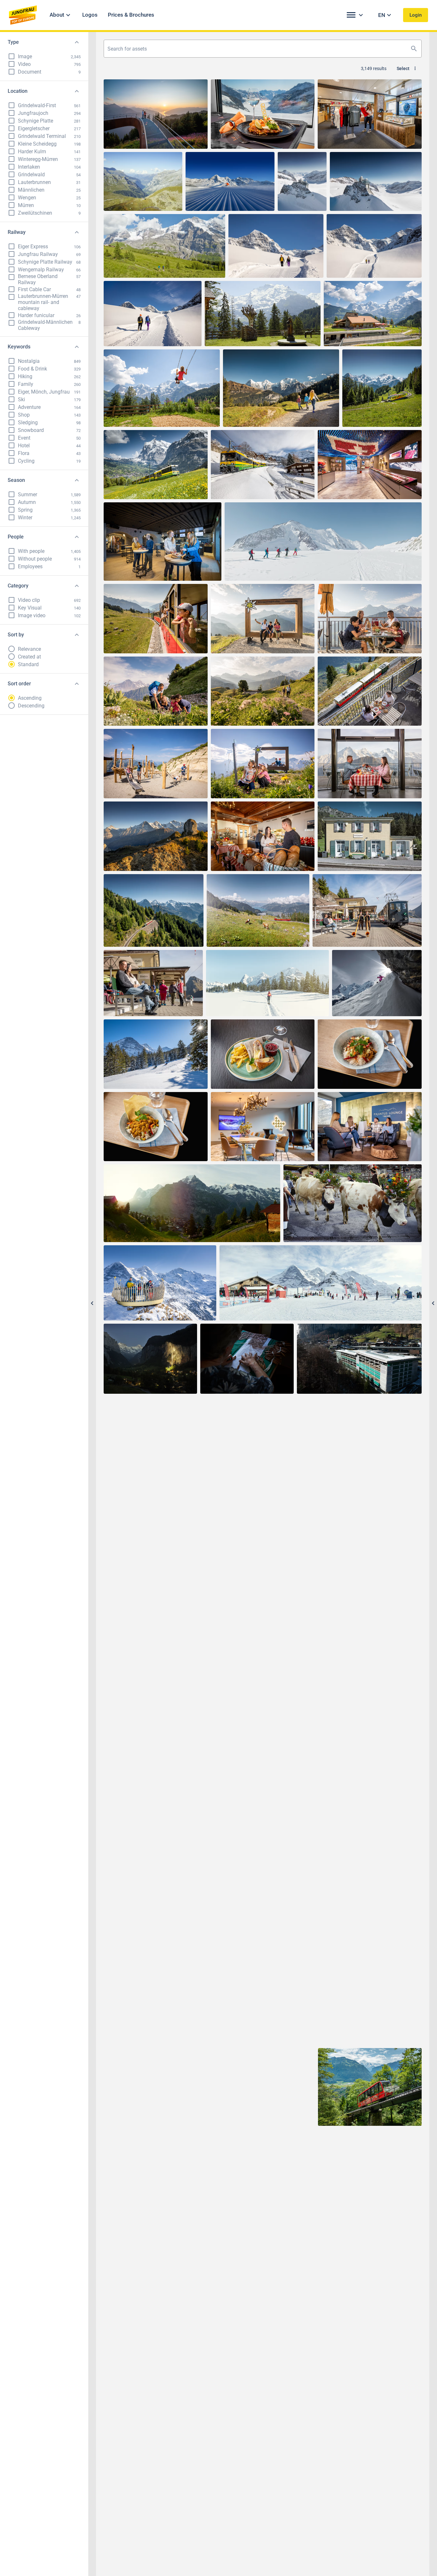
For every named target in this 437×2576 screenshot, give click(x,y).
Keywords (19, 347)
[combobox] (263, 49)
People (16, 537)
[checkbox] (12, 56)
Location (18, 91)
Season (16, 480)
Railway (17, 232)
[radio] (12, 649)
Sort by (16, 635)
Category (18, 586)
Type (13, 42)
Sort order (19, 684)
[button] (61, 15)
